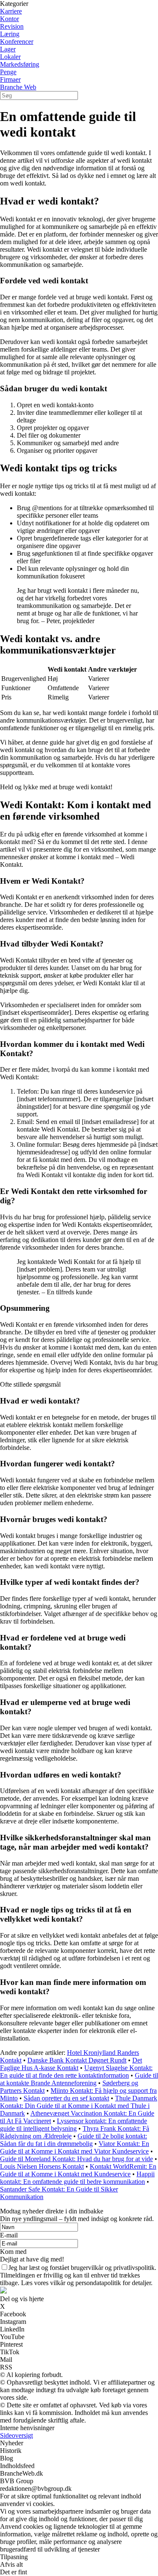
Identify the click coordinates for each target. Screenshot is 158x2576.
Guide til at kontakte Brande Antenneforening (79, 2079)
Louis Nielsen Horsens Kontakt (42, 2166)
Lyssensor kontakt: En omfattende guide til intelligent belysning (74, 2125)
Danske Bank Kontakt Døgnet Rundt (77, 2060)
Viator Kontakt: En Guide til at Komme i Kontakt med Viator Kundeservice (75, 2147)
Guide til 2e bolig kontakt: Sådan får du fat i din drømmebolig (74, 2140)
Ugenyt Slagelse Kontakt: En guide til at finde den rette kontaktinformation (76, 2072)
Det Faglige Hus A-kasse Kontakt (71, 2064)
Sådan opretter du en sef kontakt (66, 2098)
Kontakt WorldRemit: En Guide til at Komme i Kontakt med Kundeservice (78, 2170)
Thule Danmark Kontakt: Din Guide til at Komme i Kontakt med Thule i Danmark (79, 2106)
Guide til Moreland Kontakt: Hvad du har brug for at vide (76, 2159)
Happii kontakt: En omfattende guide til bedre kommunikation (77, 2178)
